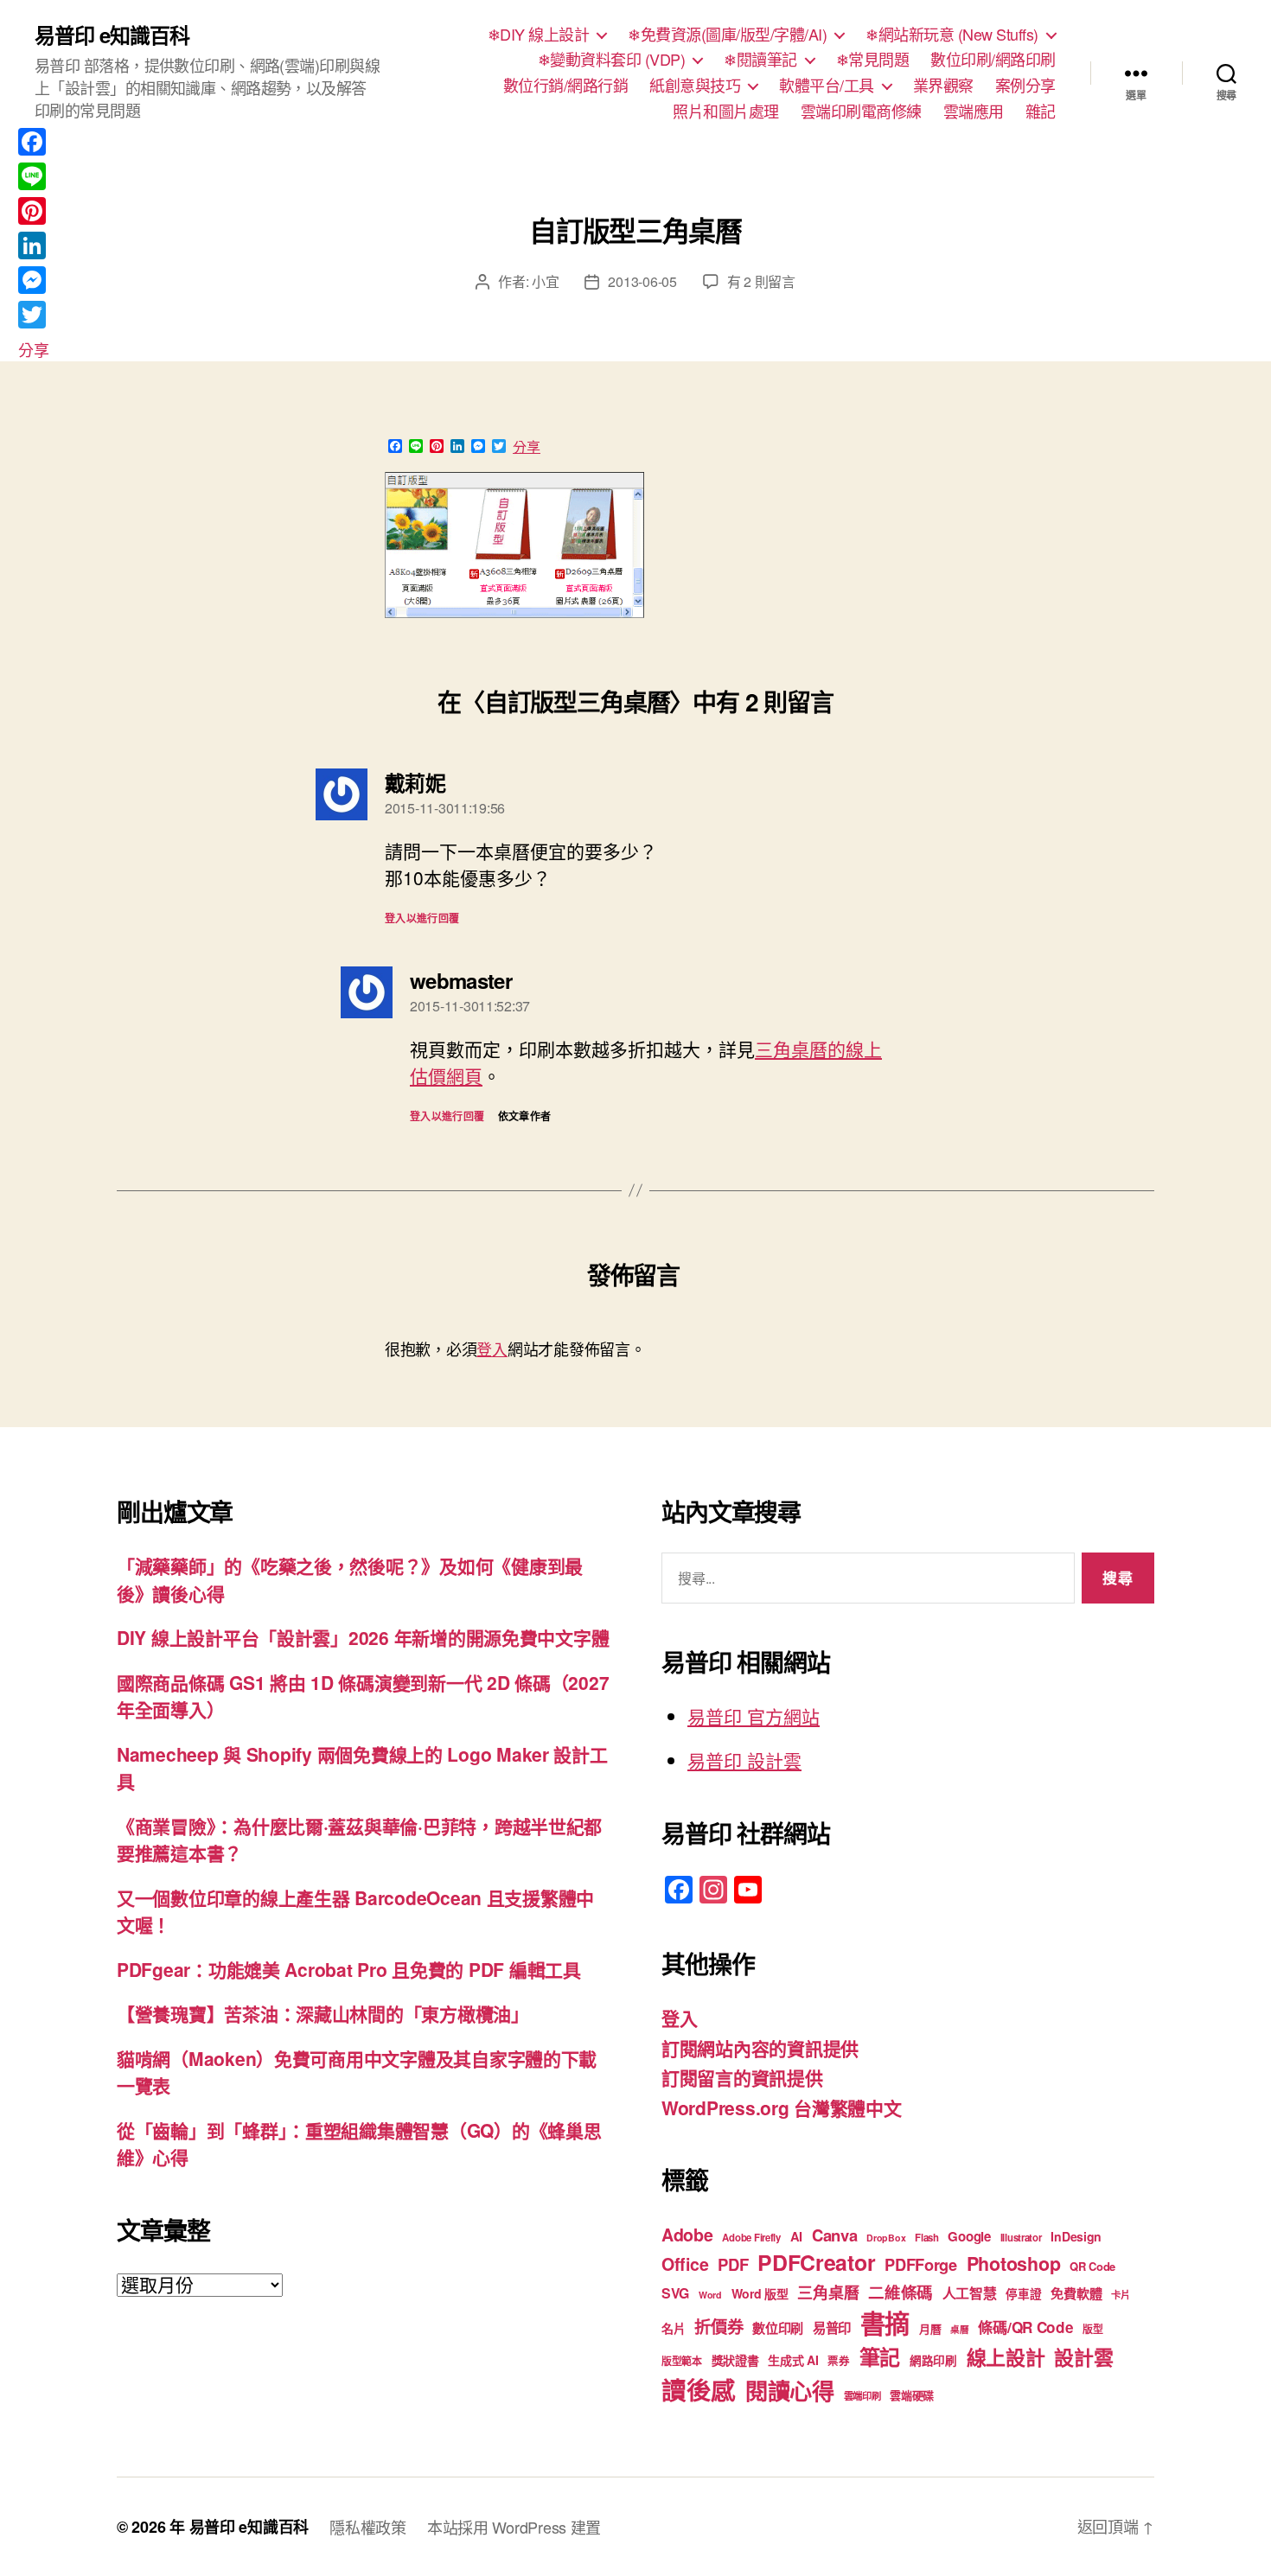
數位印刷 (778, 2328)
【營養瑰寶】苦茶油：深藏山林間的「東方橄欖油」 (323, 2013)
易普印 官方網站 (754, 1716)
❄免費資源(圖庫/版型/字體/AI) (727, 35)
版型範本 (682, 2361)
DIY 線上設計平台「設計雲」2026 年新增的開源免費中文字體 (363, 1637)
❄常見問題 (873, 60)
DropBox (886, 2238)
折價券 (719, 2326)
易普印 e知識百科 (112, 35)
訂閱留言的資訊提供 (742, 2077)
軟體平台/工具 (827, 86)
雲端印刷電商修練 (861, 112)
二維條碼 (901, 2292)
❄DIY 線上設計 (539, 35)
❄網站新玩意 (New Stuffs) (952, 35)
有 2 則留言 (761, 281)
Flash (927, 2238)
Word (710, 2295)
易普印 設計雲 (744, 1760)
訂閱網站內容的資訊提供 (760, 2048)
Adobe (687, 2235)
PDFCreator (816, 2262)
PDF (733, 2264)
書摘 (885, 2323)
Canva (835, 2235)
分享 (527, 447)
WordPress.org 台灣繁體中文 (782, 2107)
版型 (1092, 2329)
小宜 (545, 281)
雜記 (1041, 112)
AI (796, 2236)
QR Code (1092, 2266)
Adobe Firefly (751, 2238)
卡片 (1120, 2295)
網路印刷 (933, 2360)
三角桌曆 (828, 2292)
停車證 (1023, 2294)
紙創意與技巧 (695, 86)
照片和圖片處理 (726, 112)
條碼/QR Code (1025, 2327)
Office (685, 2264)
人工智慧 (970, 2293)
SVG (675, 2293)
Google (969, 2236)
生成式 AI (793, 2360)
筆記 (880, 2356)
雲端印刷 (862, 2396)
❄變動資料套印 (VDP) (612, 60)
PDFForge (921, 2264)
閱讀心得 (790, 2391)
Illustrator (1021, 2238)
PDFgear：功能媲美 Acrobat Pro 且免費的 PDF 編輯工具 (349, 1969)
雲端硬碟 (912, 2395)
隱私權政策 (368, 2527)
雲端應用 (974, 112)
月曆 (930, 2328)
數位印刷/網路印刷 (993, 60)
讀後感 (699, 2390)
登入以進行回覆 (422, 918)
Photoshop (1014, 2264)
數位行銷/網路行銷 (566, 86)
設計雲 (1083, 2357)
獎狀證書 (735, 2360)
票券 (838, 2361)
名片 (673, 2328)
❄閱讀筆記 (760, 60)
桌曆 (959, 2329)
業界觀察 (943, 86)
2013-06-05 (642, 281)
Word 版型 (760, 2293)
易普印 (832, 2328)
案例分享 (1025, 86)
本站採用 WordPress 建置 (514, 2527)
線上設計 (1006, 2357)
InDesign (1076, 2236)
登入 (492, 1349)
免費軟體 (1076, 2293)
